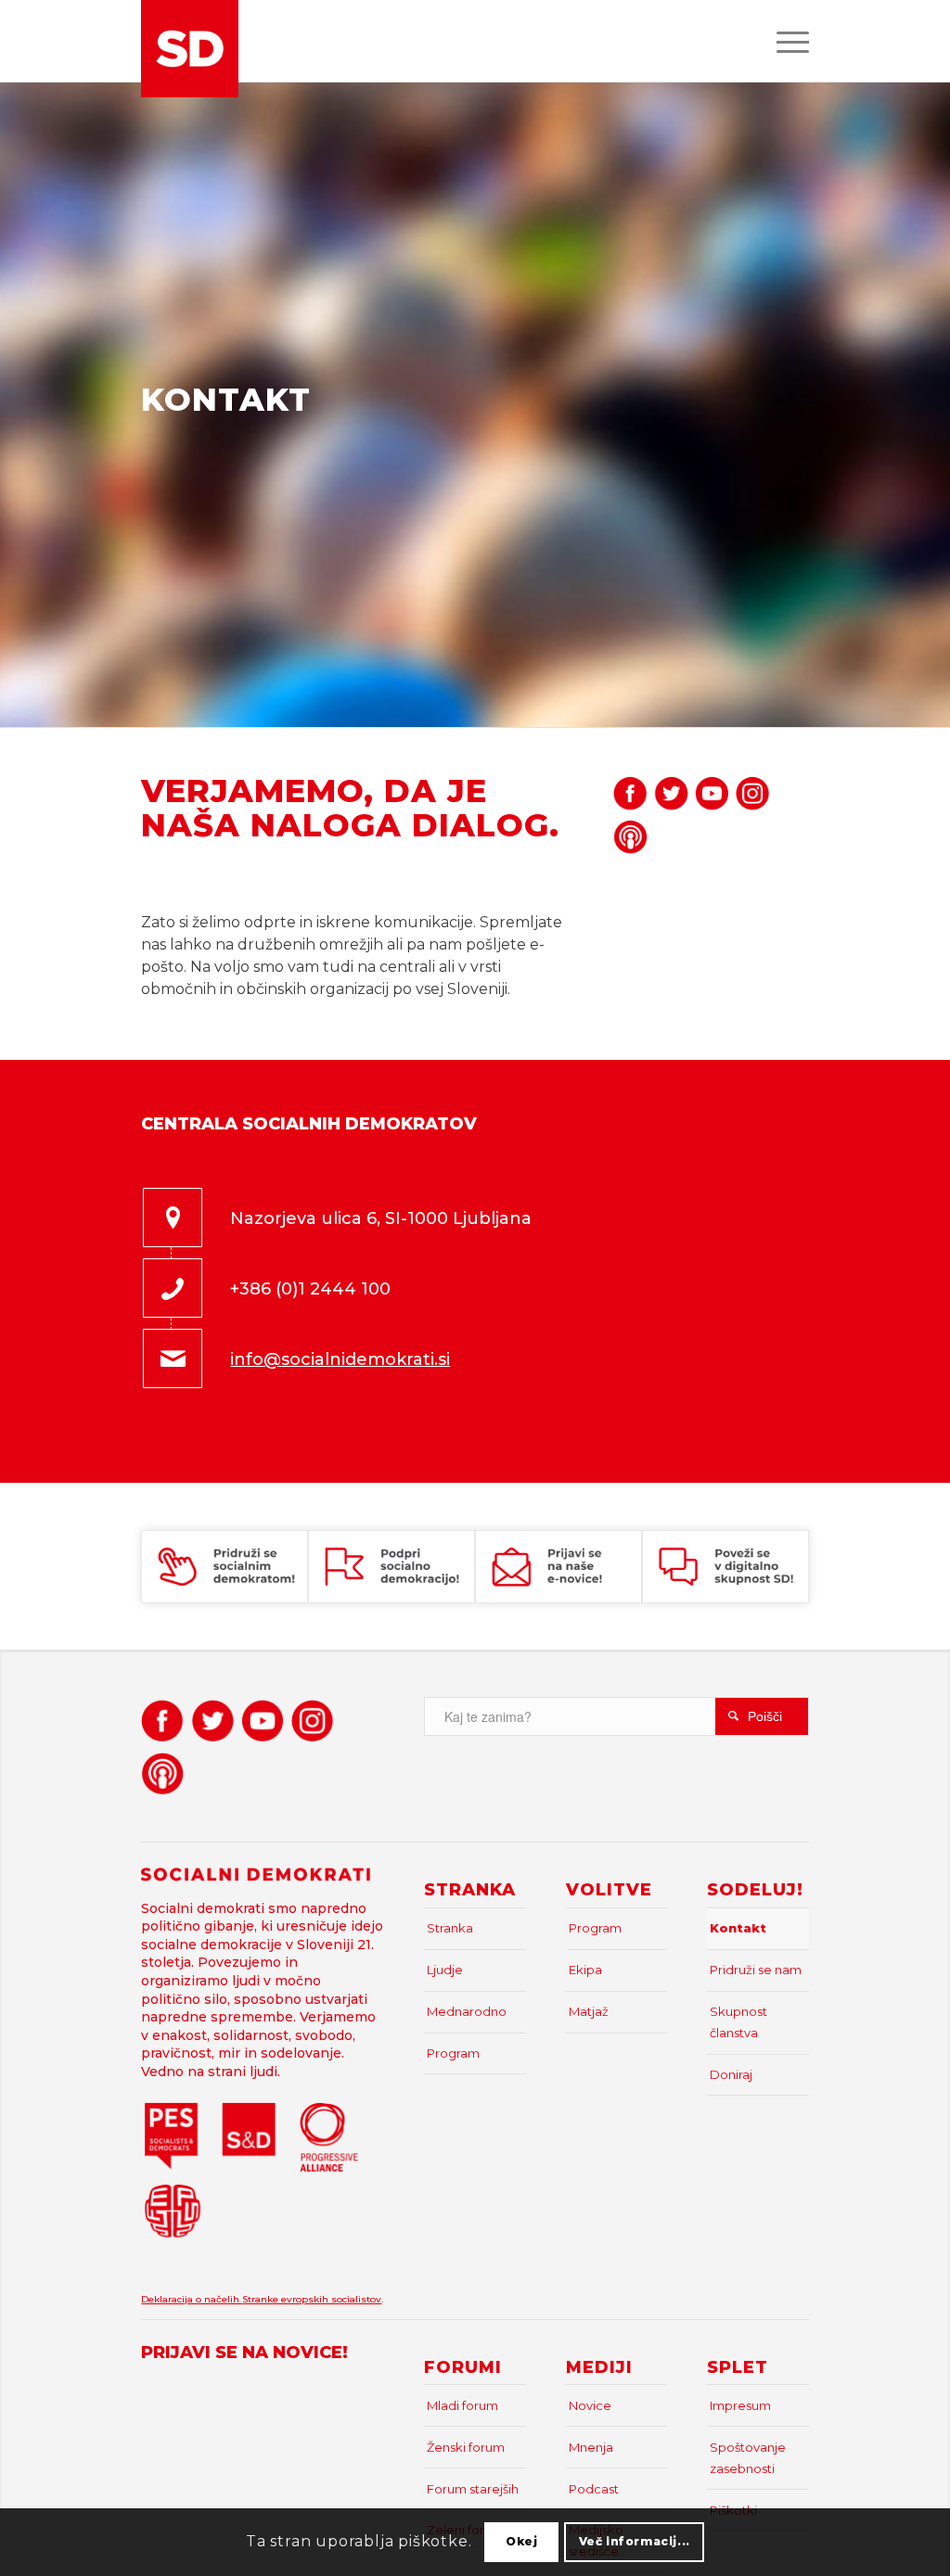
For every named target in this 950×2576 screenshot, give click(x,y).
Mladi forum (462, 2405)
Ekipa (585, 1970)
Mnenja (591, 2447)
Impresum (740, 2405)
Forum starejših (473, 2489)
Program (453, 2053)
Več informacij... (635, 2541)
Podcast (594, 2489)
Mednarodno (467, 2011)
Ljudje (445, 1970)
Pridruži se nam (756, 1970)
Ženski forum (466, 2447)
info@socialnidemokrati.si (340, 1359)
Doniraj (731, 2074)
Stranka (450, 1928)
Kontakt (738, 1928)
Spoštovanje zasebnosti (748, 2458)
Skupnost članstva (738, 2022)
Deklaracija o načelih (192, 2299)
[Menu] (787, 41)
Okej (521, 2541)
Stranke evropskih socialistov (312, 2299)
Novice (590, 2405)
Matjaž (589, 2011)
